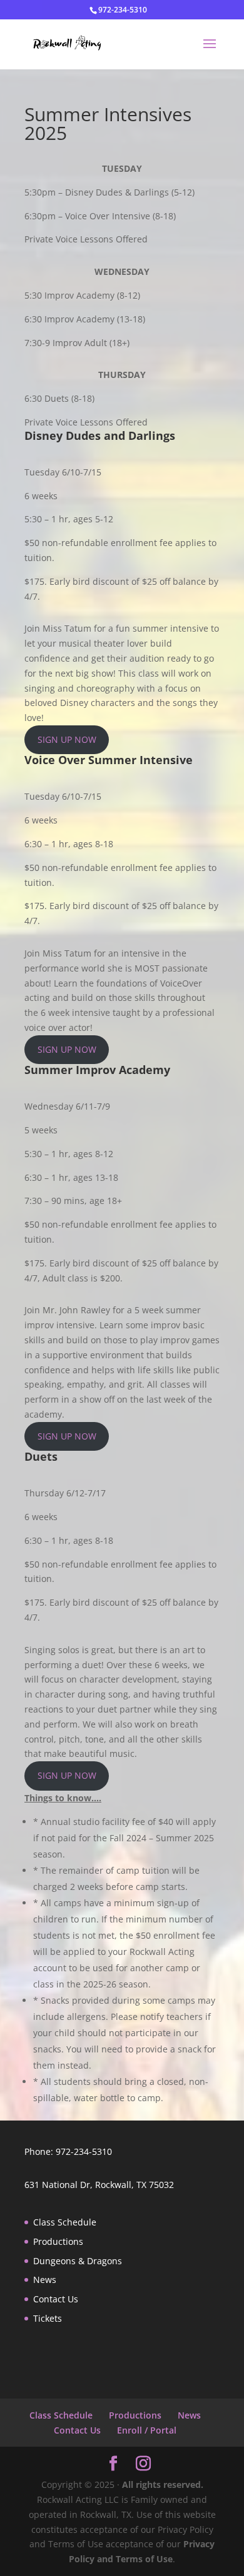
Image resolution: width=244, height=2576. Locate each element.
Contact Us (56, 2299)
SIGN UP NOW (67, 739)
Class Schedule (65, 2222)
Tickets (48, 2318)
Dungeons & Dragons (78, 2261)
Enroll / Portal (147, 2430)
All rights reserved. (163, 2484)
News (45, 2280)
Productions (58, 2241)
